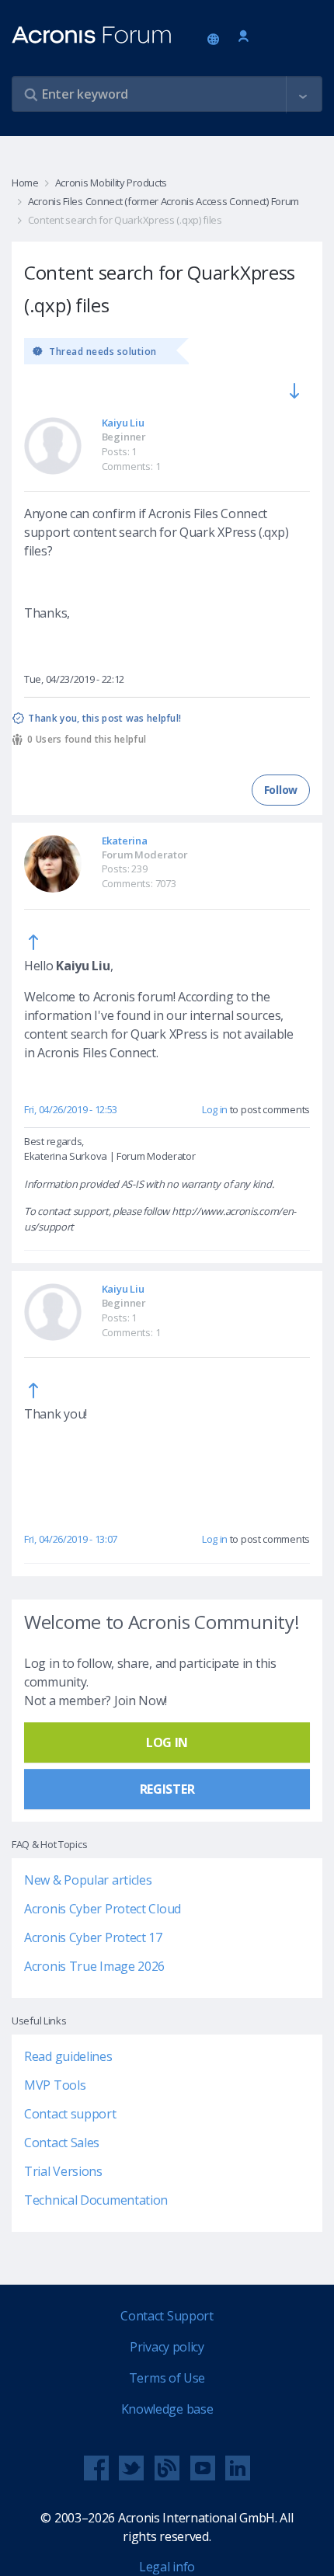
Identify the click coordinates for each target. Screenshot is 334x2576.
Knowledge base (167, 2409)
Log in (244, 37)
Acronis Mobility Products (111, 183)
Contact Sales (62, 2143)
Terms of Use (167, 2378)
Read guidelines (68, 2056)
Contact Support (167, 2316)
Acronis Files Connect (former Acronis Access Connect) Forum (164, 201)
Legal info (167, 2567)
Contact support (70, 2114)
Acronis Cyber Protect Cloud (103, 1909)
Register (167, 1789)
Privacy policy (167, 2347)
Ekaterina (125, 841)
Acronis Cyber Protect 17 (93, 1937)
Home (25, 183)
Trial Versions (63, 2171)
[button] (303, 95)
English (216, 40)
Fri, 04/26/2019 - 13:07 (71, 1539)
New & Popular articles (88, 1880)
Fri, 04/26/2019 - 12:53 (71, 1109)
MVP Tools (55, 2085)
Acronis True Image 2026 (94, 1966)
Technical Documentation (96, 2200)
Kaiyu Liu (123, 423)
